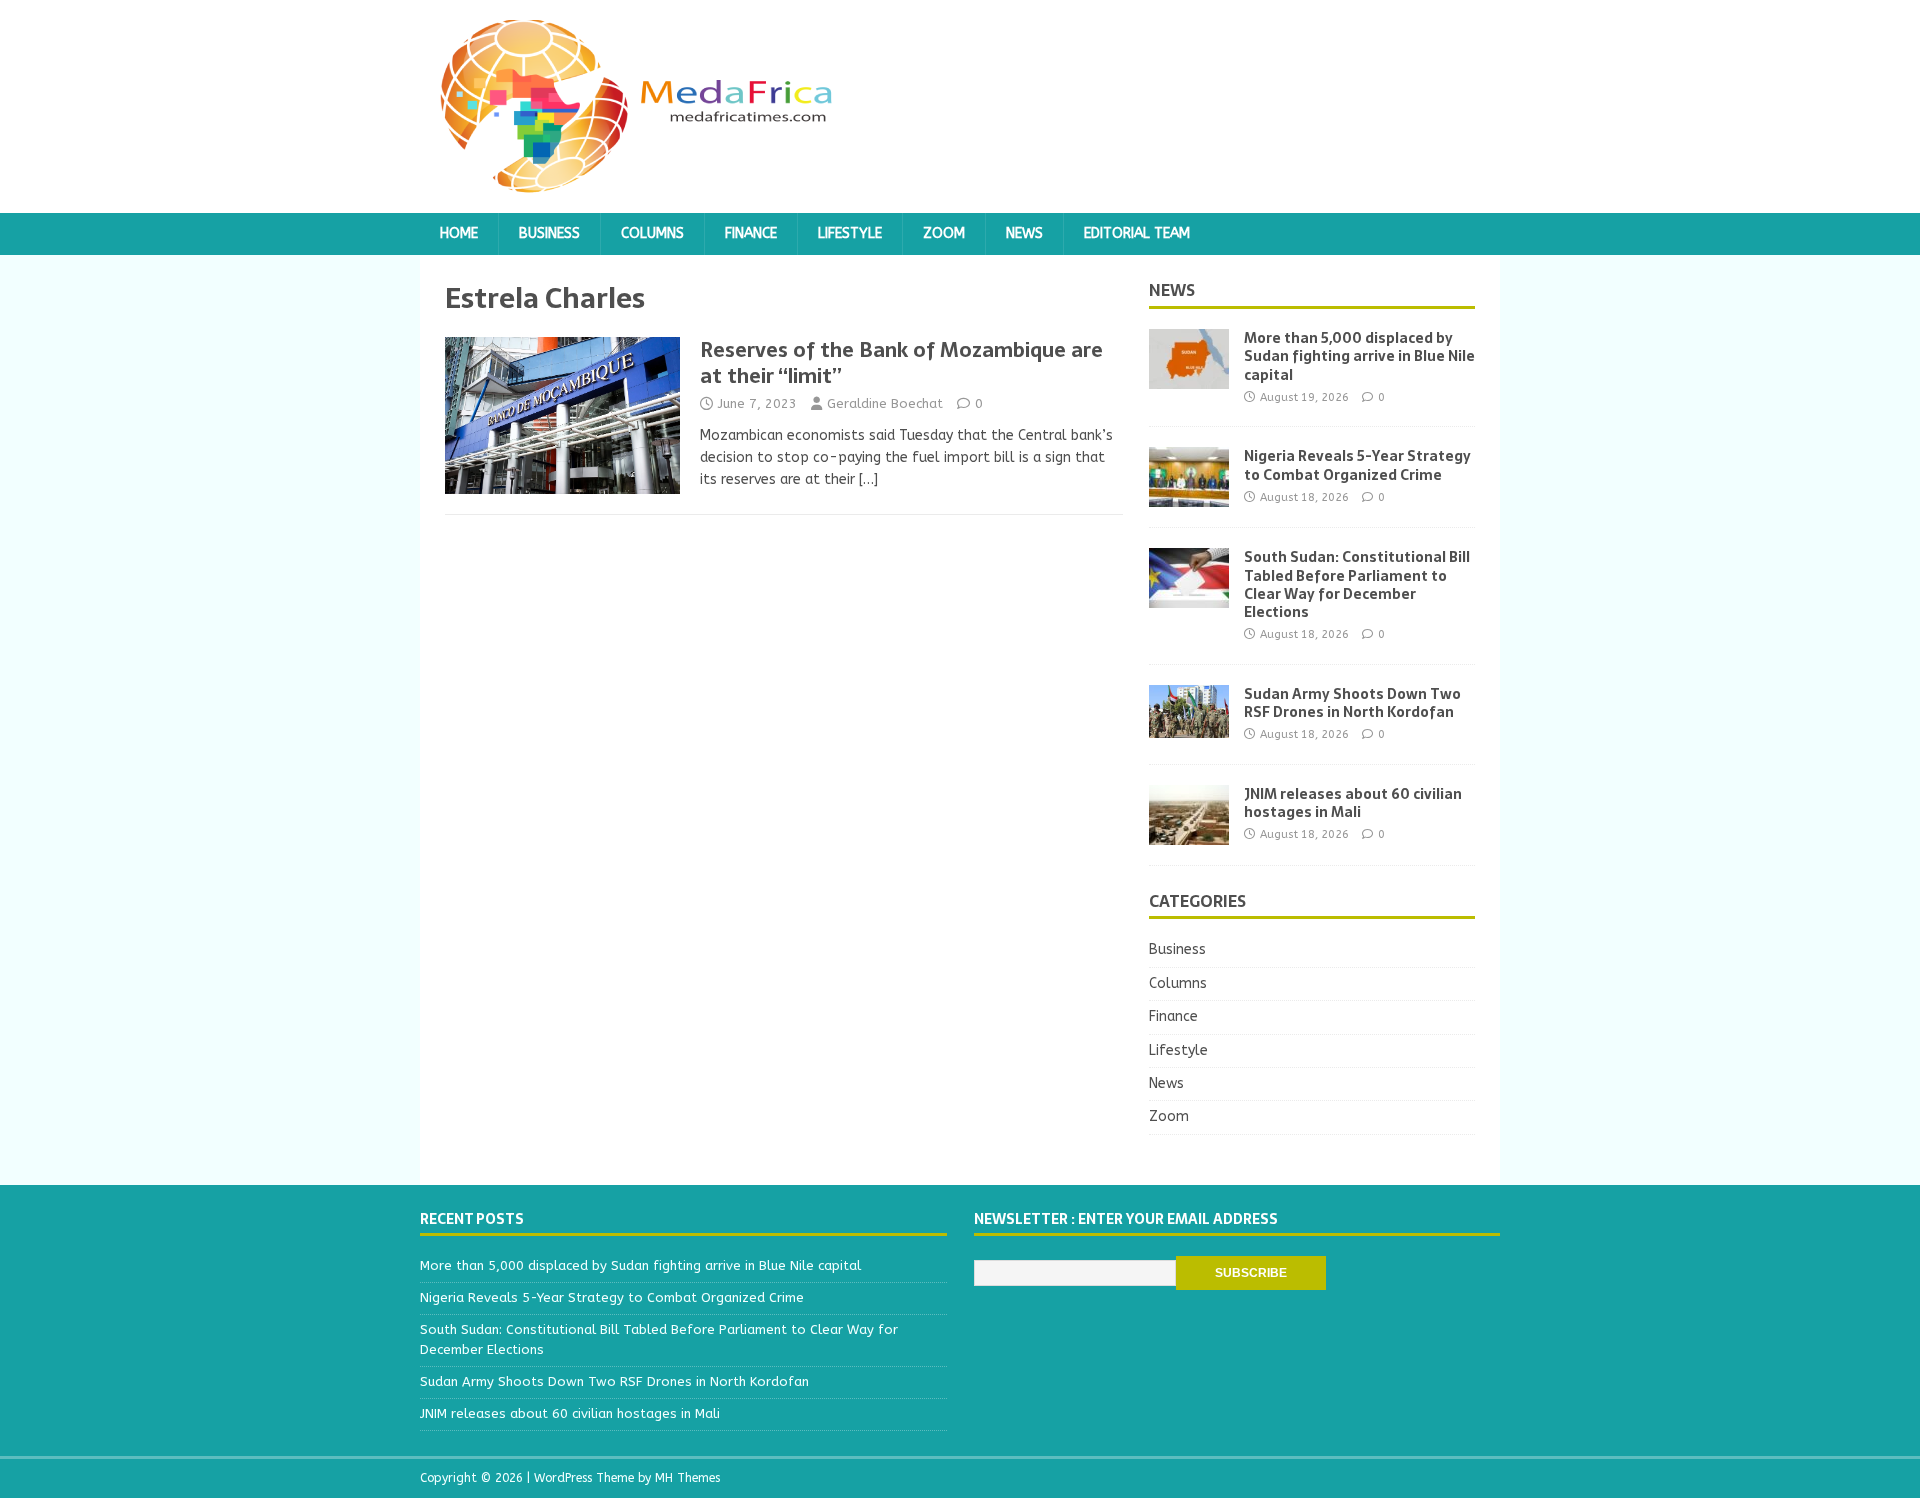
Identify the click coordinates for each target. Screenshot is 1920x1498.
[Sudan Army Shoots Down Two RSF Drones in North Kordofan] (1189, 725)
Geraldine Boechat (885, 403)
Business (549, 233)
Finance (751, 233)
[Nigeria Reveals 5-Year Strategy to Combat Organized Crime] (1189, 495)
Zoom (944, 233)
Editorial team (1137, 233)
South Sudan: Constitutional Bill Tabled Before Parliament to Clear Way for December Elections (1357, 584)
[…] (868, 479)
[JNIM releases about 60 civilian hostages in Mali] (1189, 832)
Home (459, 233)
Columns (652, 233)
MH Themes (687, 1478)
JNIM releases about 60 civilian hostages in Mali (1353, 803)
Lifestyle (850, 233)
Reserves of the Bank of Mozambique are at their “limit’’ (901, 363)
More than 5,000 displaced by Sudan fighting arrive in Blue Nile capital (1359, 356)
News (1024, 233)
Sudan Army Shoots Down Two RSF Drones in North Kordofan (1352, 703)
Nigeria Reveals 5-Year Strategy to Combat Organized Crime (1357, 465)
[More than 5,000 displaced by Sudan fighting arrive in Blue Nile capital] (1189, 377)
